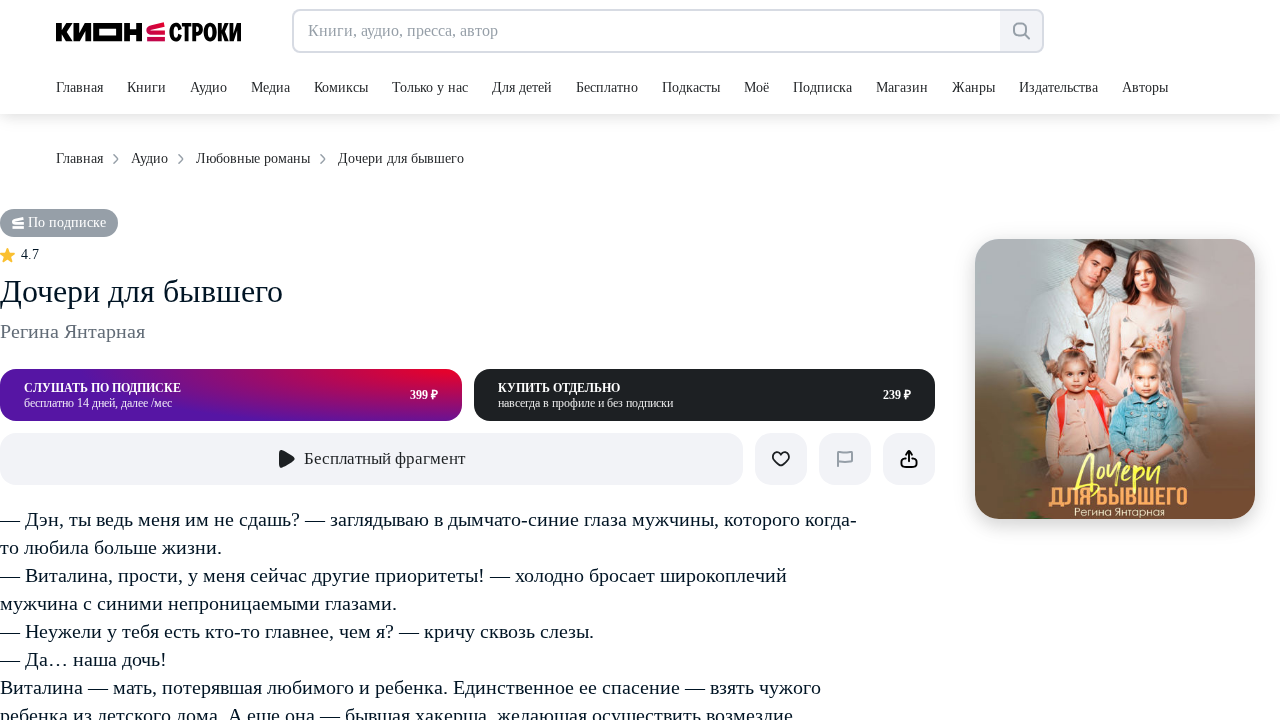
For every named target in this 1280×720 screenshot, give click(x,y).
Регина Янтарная (72, 331)
